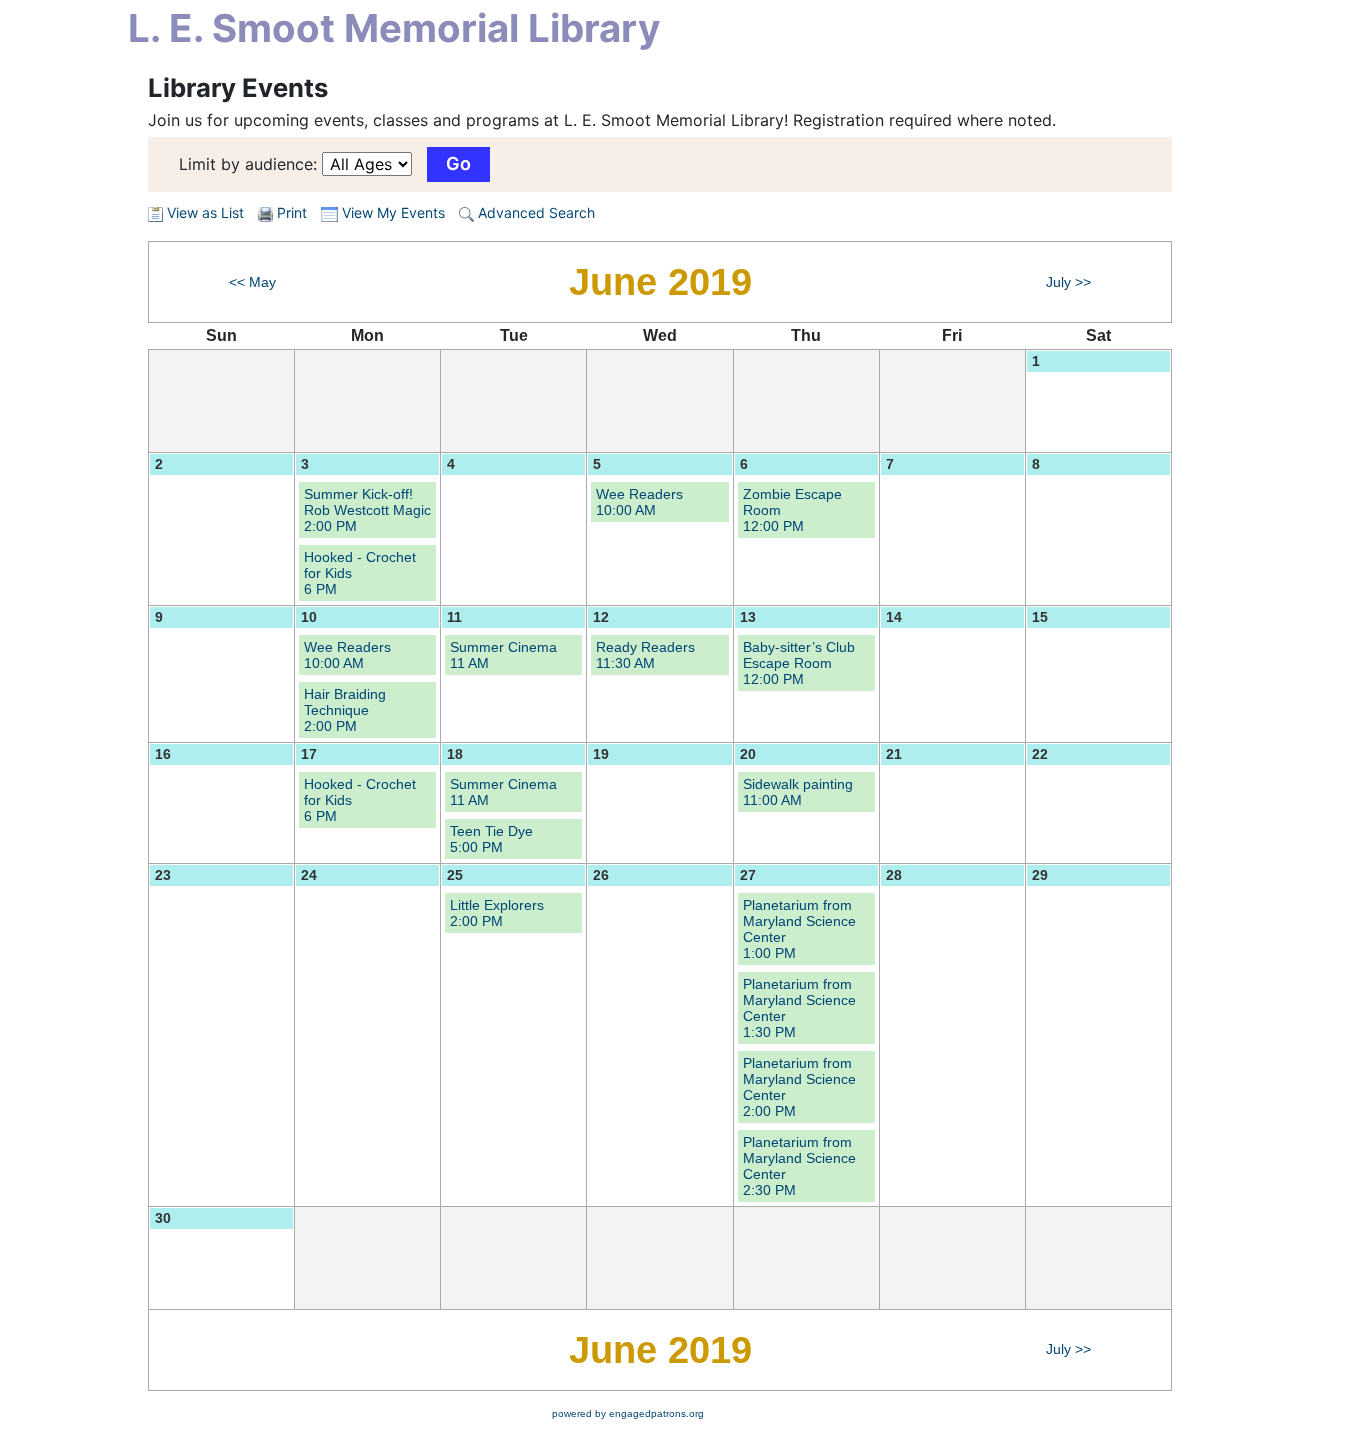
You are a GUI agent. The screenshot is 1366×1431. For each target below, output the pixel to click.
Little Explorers (497, 913)
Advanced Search (534, 212)
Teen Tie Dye (491, 839)
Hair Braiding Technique (345, 710)
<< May (252, 282)
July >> (1068, 282)
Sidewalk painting (798, 792)
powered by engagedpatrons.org (628, 1413)
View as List (203, 212)
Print (292, 212)
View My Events (391, 212)
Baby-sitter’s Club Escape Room (799, 663)
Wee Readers (639, 502)
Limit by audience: (248, 164)
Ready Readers (645, 655)
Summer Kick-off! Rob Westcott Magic (367, 510)
